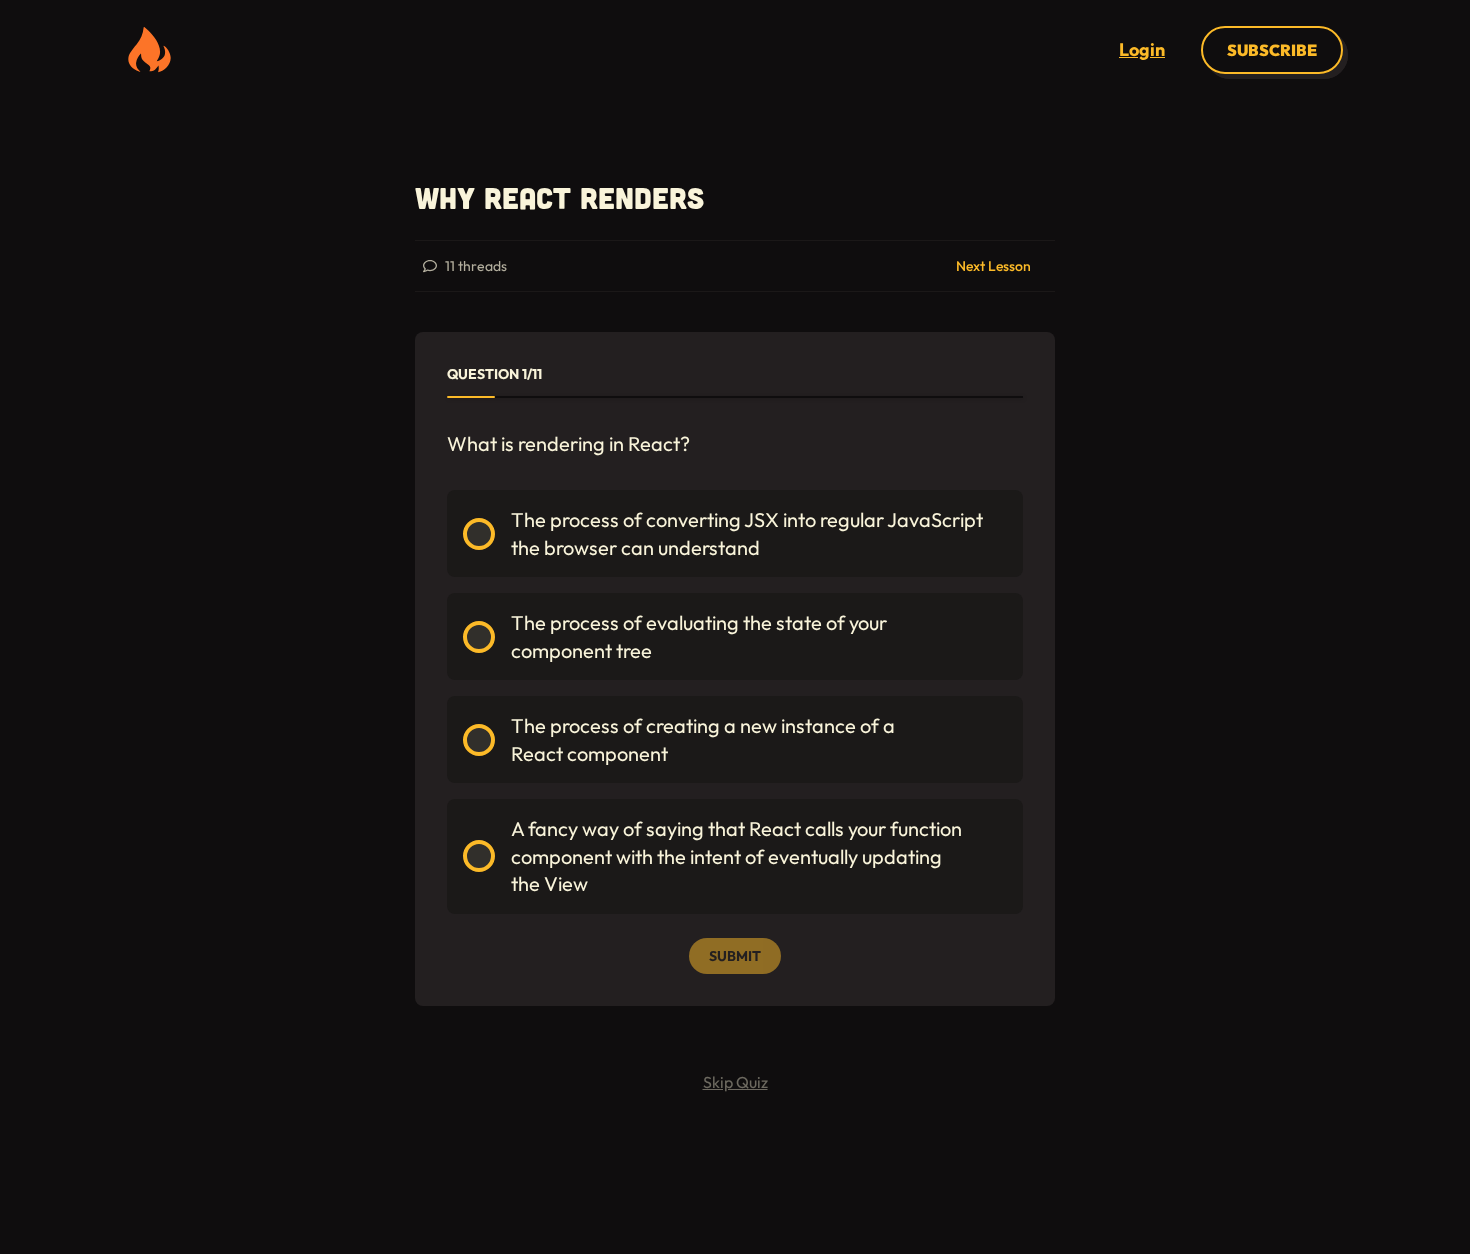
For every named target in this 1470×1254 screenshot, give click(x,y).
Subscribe (1272, 50)
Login (1142, 49)
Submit (735, 956)
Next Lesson (993, 266)
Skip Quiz (735, 1082)
